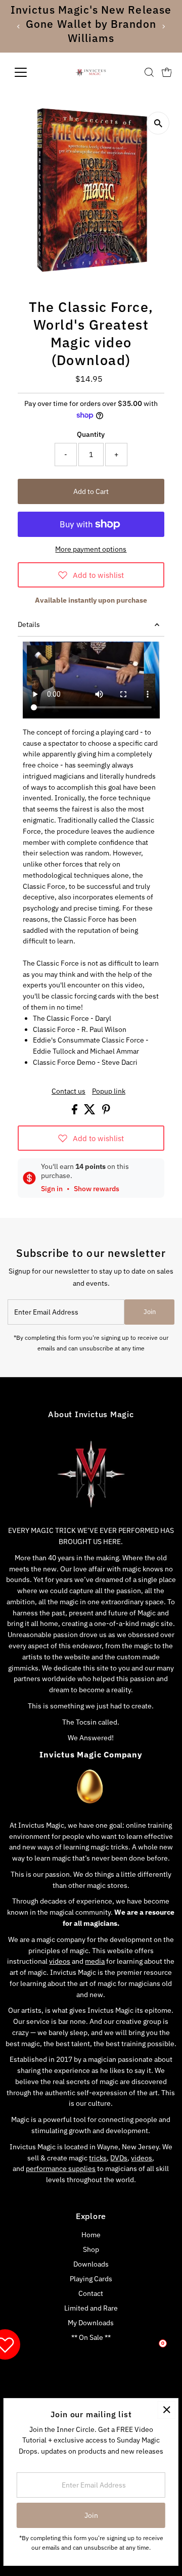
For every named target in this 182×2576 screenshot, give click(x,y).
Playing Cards (91, 2279)
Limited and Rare (91, 2308)
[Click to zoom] (158, 123)
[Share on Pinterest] (106, 1112)
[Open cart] (167, 72)
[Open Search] (149, 72)
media (95, 1961)
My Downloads (91, 2323)
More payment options (91, 549)
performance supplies (61, 2168)
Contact (91, 2293)
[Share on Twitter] (90, 1112)
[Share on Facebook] (75, 1112)
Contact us (69, 1092)
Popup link (109, 1092)
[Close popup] (167, 2410)
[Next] (163, 27)
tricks (98, 2158)
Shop (91, 2249)
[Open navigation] (27, 72)
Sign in (52, 1189)
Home (91, 2235)
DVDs (119, 2158)
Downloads (91, 2264)
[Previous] (19, 27)
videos (60, 1961)
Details (29, 624)
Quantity (91, 434)
